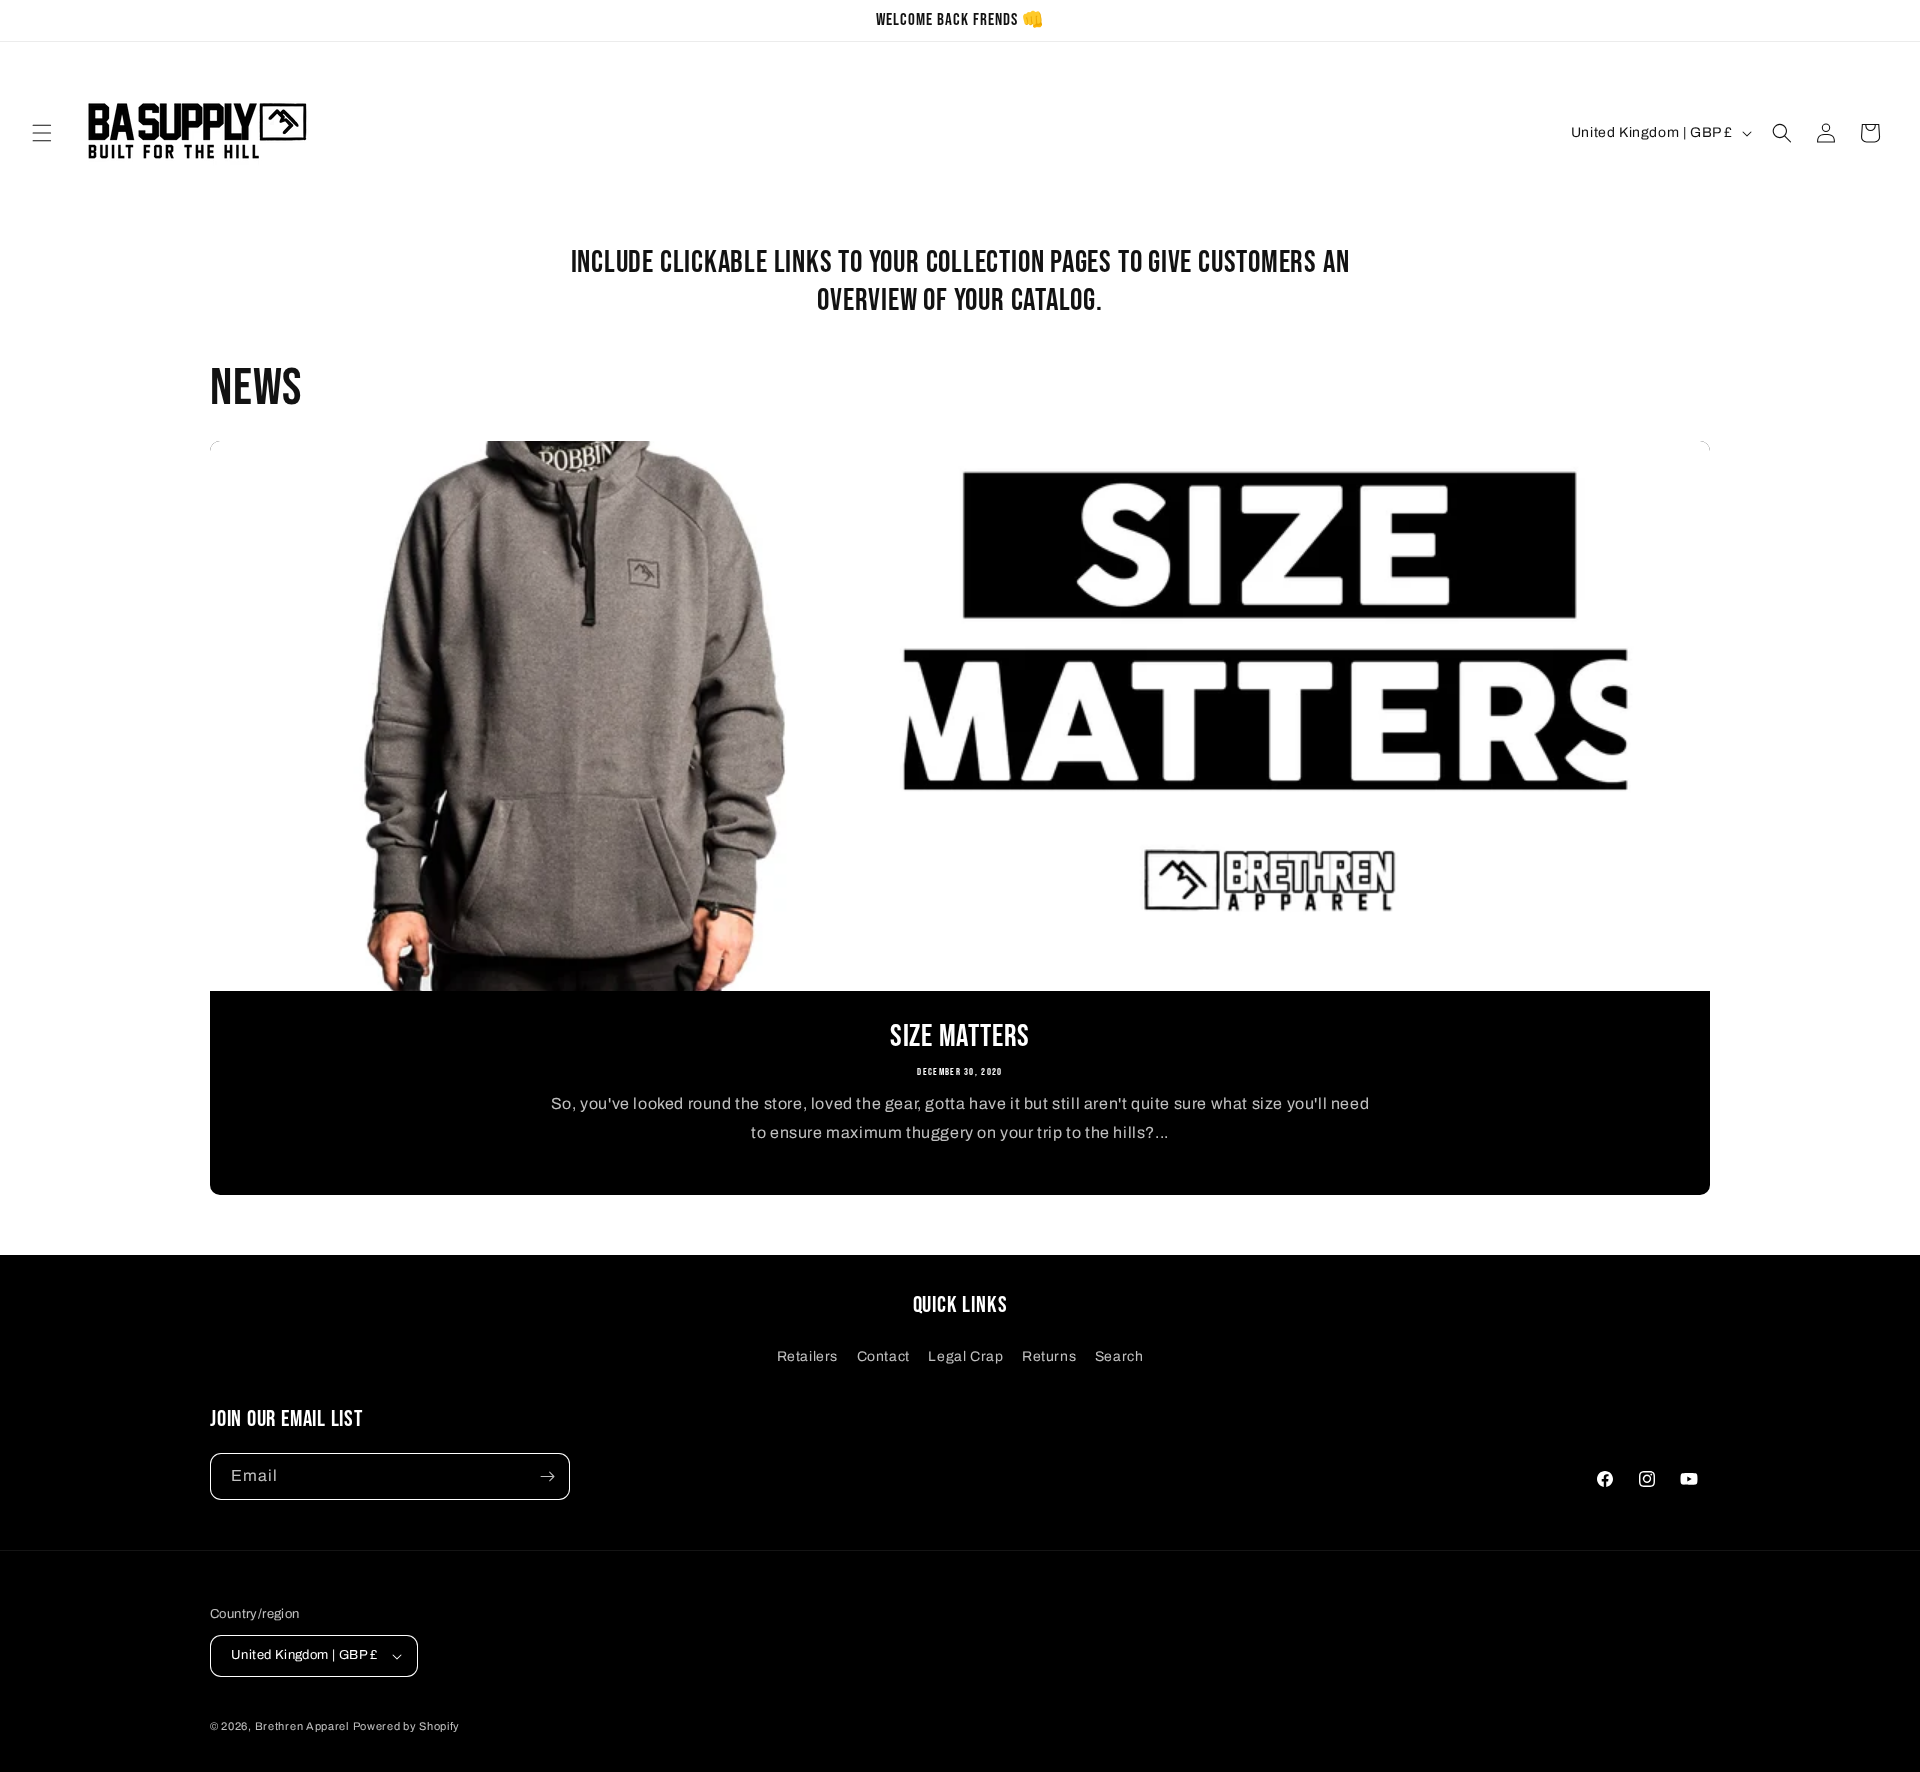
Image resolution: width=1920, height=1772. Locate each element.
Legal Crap (965, 1356)
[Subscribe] (547, 1476)
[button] (42, 133)
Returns (1049, 1356)
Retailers (807, 1356)
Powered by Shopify (407, 1726)
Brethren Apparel (302, 1726)
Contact (883, 1356)
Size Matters (960, 1036)
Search (1119, 1356)
